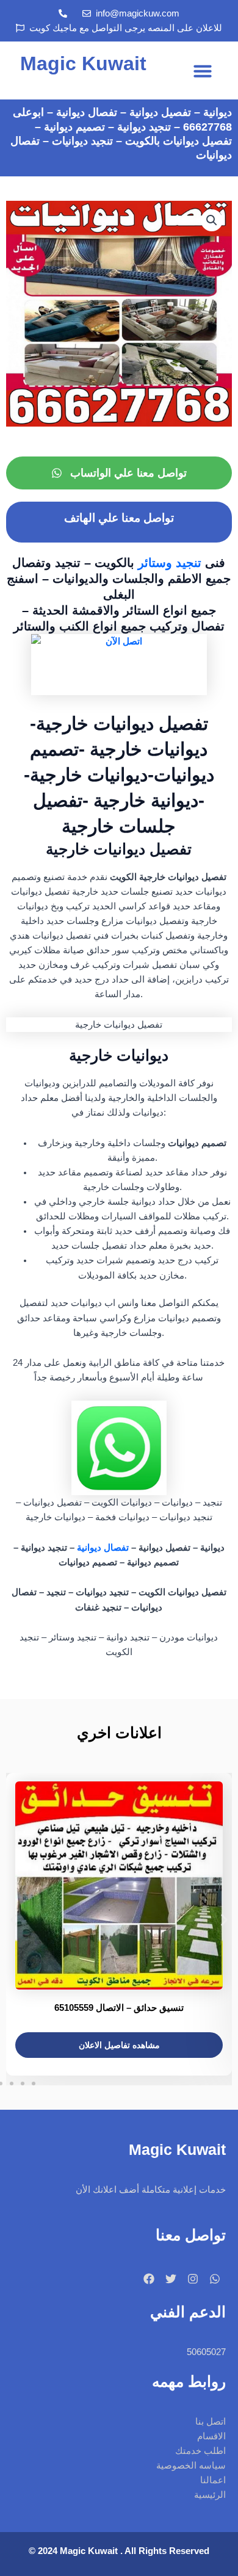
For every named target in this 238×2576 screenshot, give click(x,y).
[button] (203, 71)
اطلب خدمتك (200, 2451)
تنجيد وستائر (170, 563)
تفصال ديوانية (103, 1548)
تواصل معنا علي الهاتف (119, 518)
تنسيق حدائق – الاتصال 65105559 (119, 2008)
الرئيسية (210, 2495)
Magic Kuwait (83, 63)
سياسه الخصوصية (191, 2466)
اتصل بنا (211, 2422)
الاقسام (211, 2436)
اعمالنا (213, 2480)
